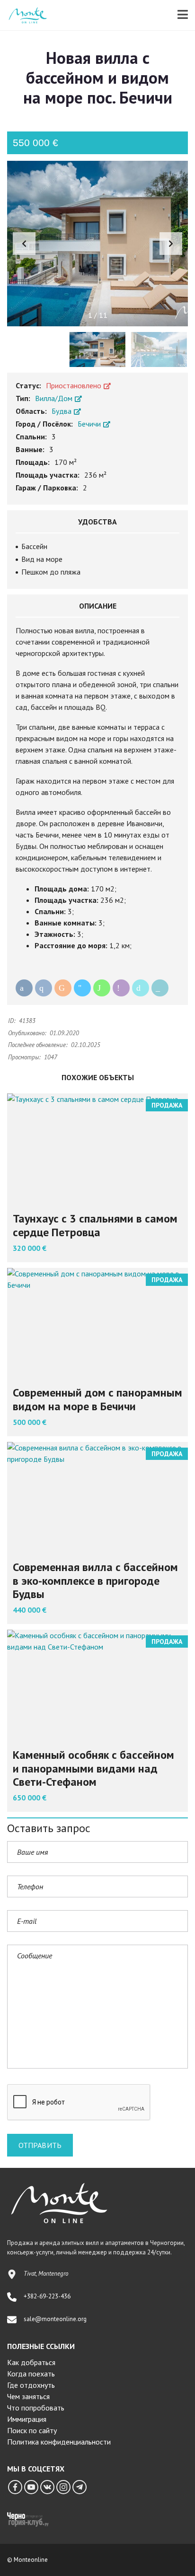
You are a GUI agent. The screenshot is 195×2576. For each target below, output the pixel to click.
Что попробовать (36, 2408)
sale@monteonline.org (55, 2319)
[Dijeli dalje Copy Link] (160, 988)
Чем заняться (28, 2396)
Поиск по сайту (32, 2430)
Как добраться (31, 2362)
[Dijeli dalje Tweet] (141, 988)
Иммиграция (27, 2419)
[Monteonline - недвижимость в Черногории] (24, 15)
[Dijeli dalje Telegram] (82, 988)
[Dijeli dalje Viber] (121, 988)
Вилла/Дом (55, 398)
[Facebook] (15, 2487)
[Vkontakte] (47, 2487)
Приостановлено (75, 385)
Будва (62, 411)
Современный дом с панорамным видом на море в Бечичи (97, 1399)
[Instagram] (63, 2487)
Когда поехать (31, 2374)
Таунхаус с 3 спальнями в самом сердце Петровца (95, 1225)
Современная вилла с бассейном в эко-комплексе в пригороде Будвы (95, 1581)
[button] (171, 244)
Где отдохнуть (31, 2385)
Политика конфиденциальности (59, 2442)
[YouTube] (31, 2487)
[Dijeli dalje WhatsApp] (102, 988)
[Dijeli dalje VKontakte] (44, 988)
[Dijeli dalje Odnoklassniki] (63, 988)
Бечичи (90, 424)
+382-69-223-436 (47, 2296)
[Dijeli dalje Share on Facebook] (24, 988)
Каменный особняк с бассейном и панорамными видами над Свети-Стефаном (93, 1768)
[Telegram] (80, 2487)
